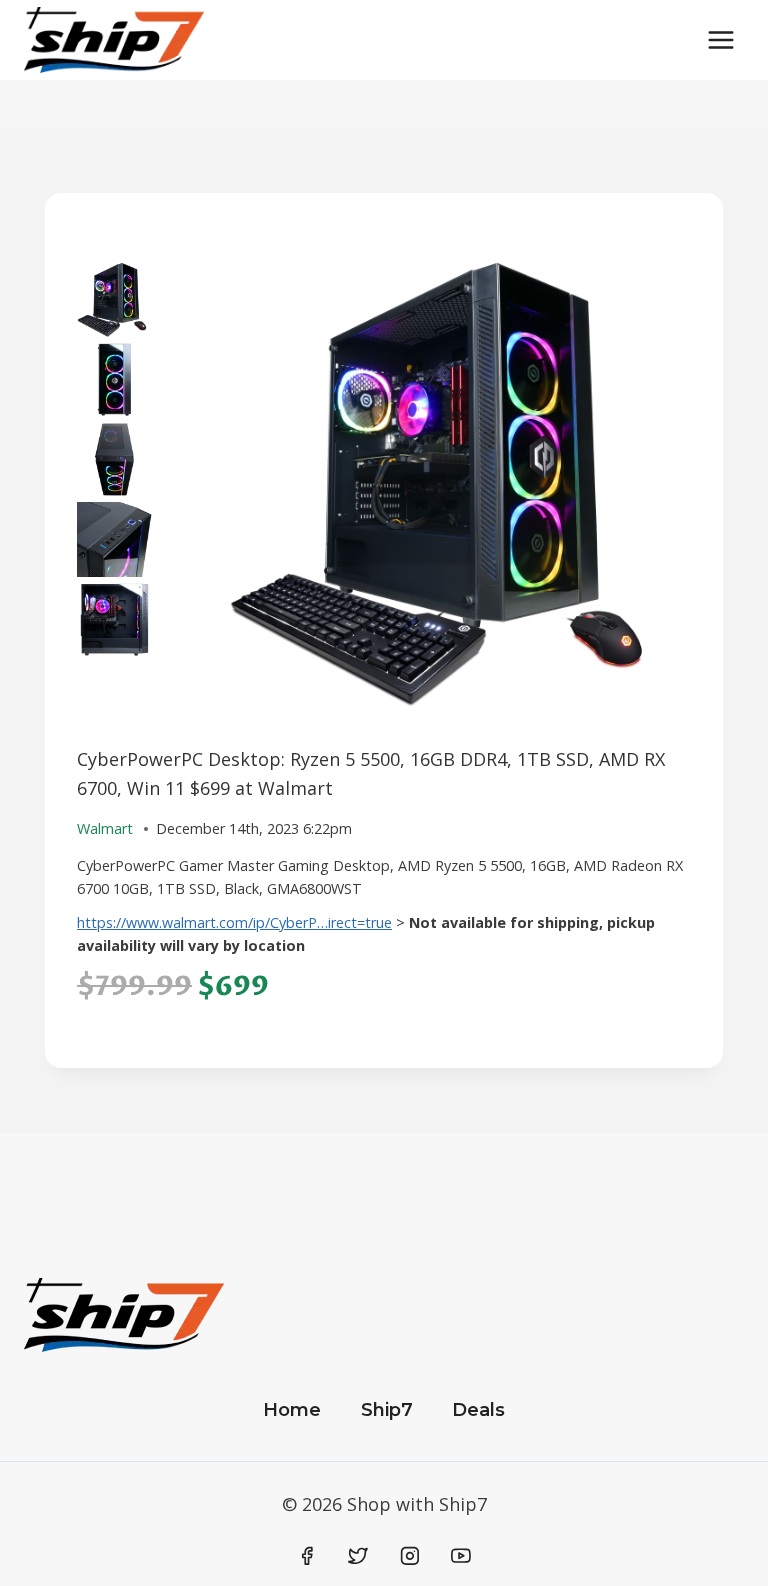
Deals (478, 1410)
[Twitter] (358, 1556)
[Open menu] (720, 39)
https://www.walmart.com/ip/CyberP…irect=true (234, 922)
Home (292, 1410)
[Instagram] (410, 1556)
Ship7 (387, 1410)
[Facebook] (307, 1556)
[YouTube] (461, 1556)
